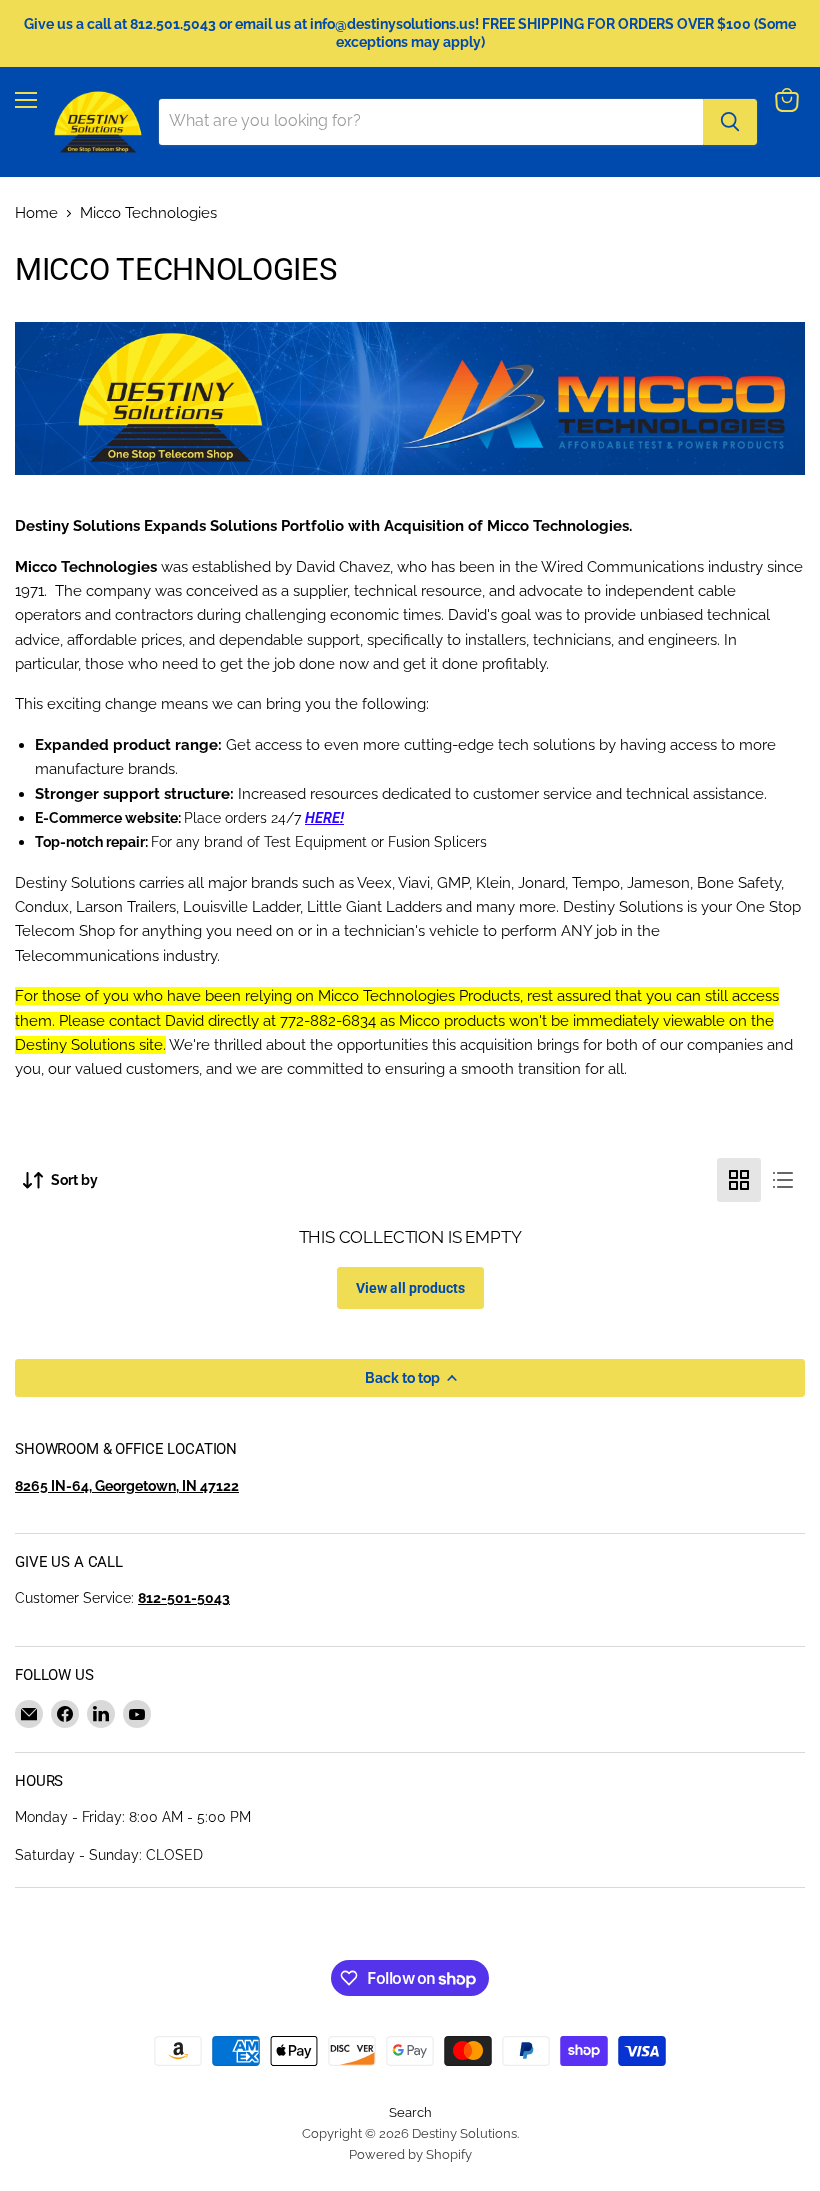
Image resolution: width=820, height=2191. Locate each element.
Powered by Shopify (410, 2154)
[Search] (730, 122)
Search (410, 2112)
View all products (410, 1288)
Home (36, 213)
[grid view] (739, 1180)
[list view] (783, 1180)
